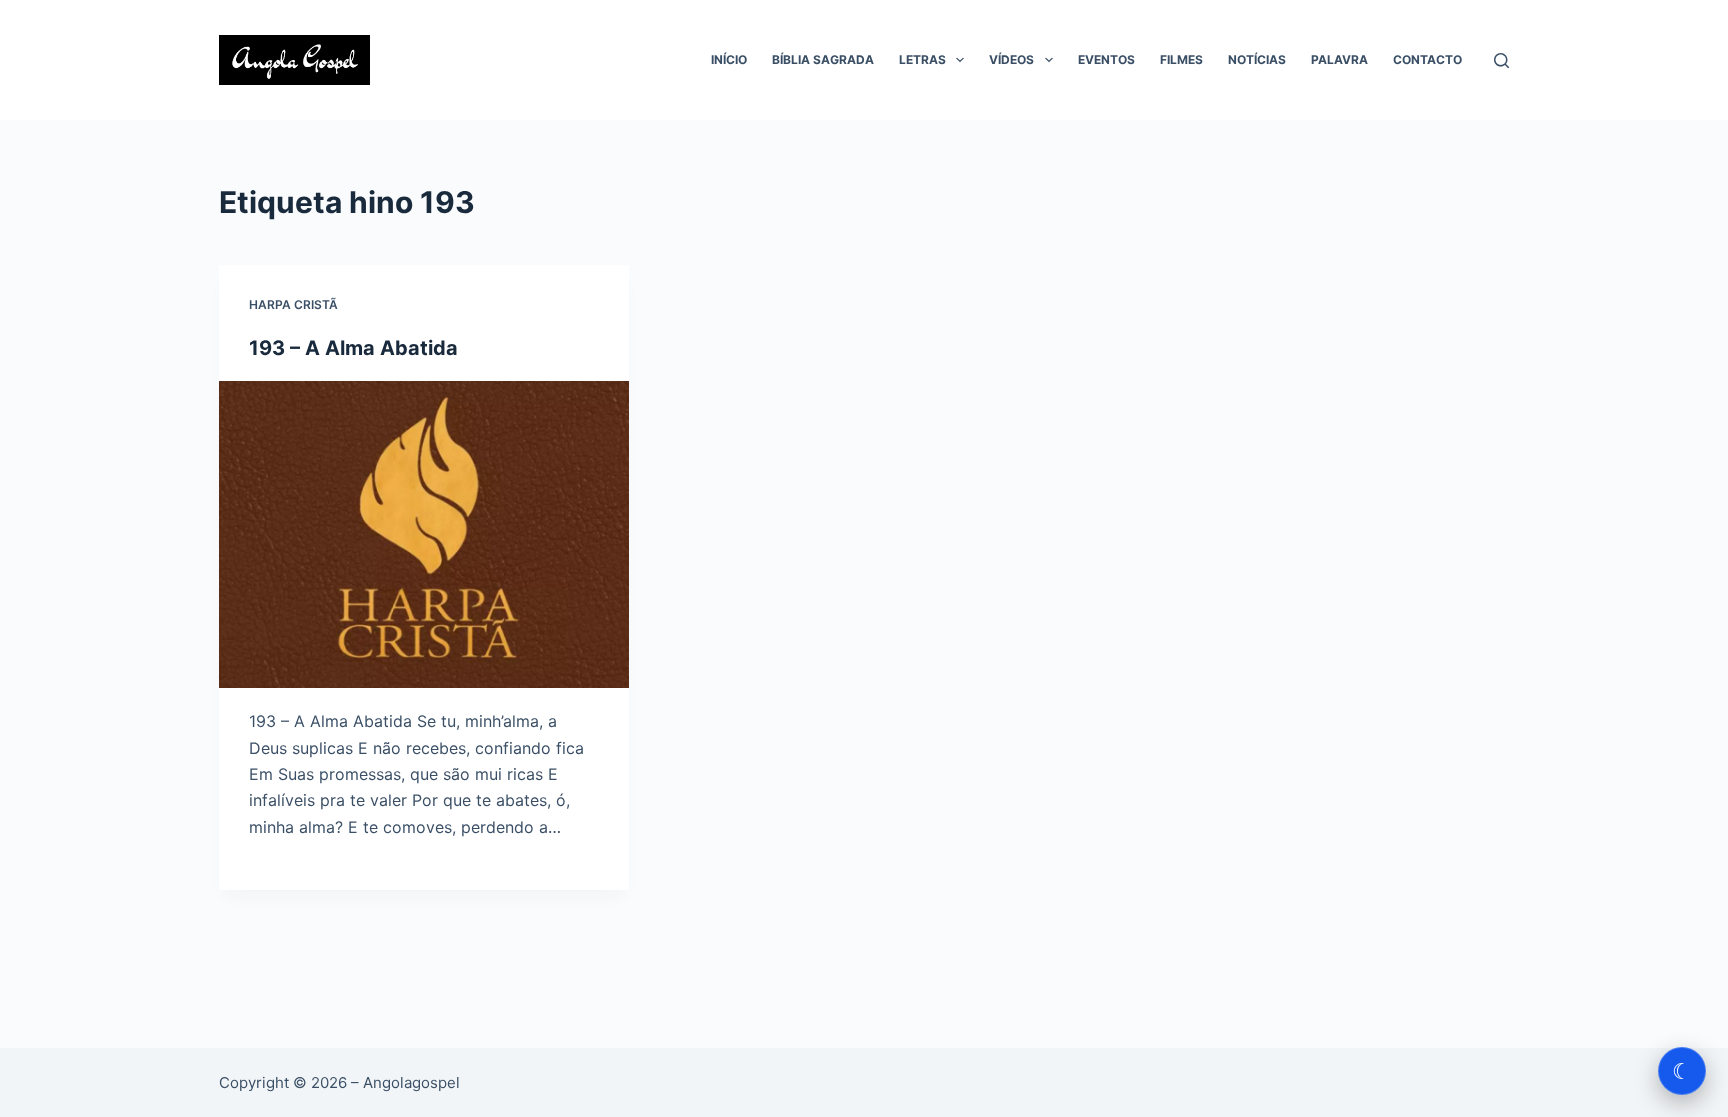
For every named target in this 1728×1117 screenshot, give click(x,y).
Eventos (1106, 59)
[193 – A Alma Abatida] (424, 535)
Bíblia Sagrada (823, 59)
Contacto (1427, 59)
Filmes (1181, 59)
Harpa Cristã (293, 304)
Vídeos (1011, 59)
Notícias (1257, 59)
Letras (922, 59)
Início (729, 59)
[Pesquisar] (1501, 60)
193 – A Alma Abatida (353, 348)
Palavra (1339, 59)
